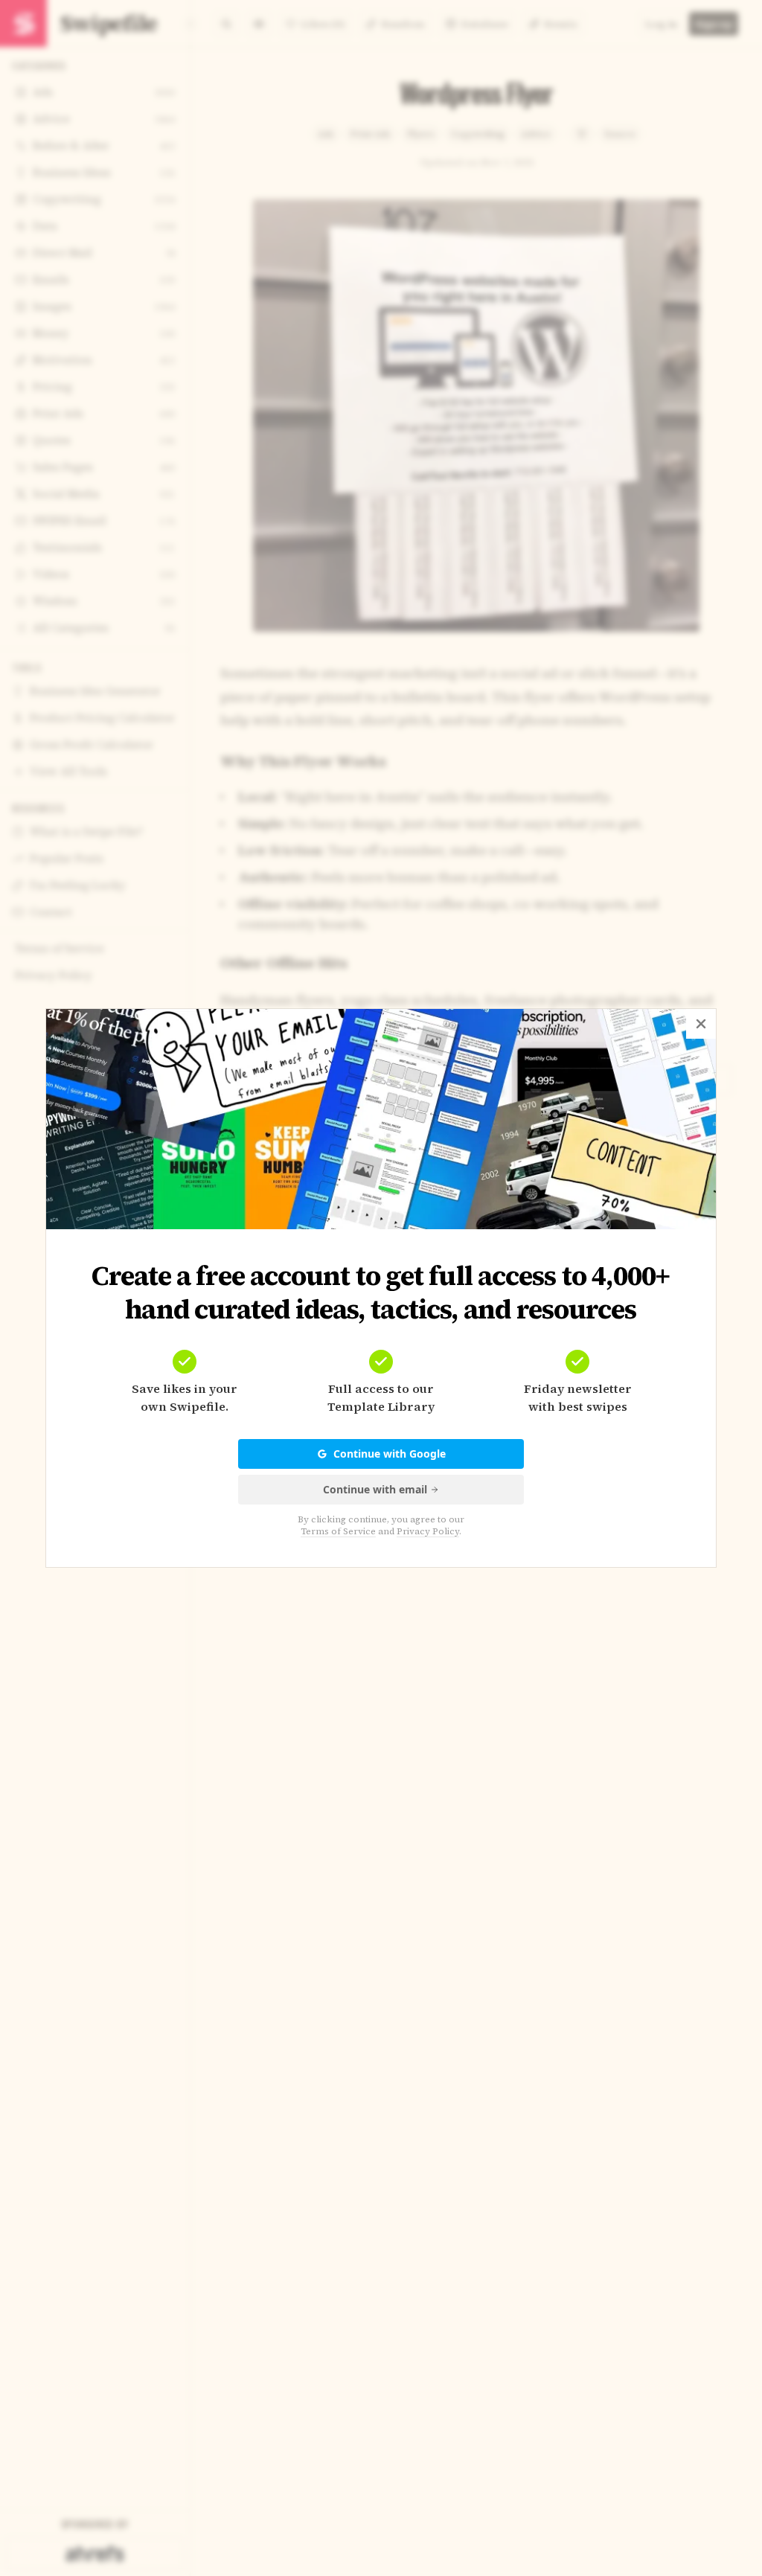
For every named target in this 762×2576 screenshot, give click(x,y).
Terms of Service (338, 1531)
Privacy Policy (428, 1531)
